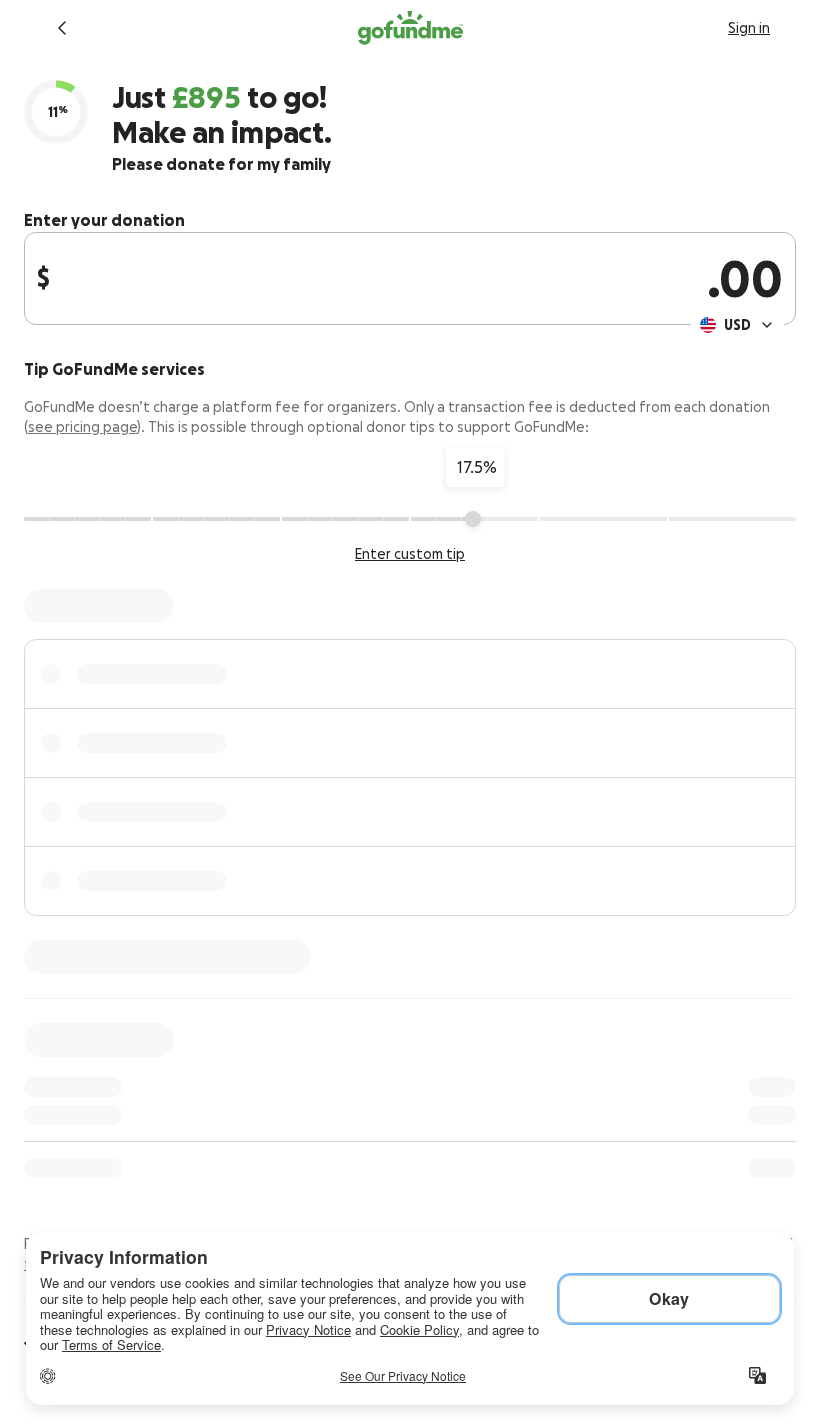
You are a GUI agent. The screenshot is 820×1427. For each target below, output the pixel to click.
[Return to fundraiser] (62, 28)
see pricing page (82, 427)
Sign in (749, 28)
